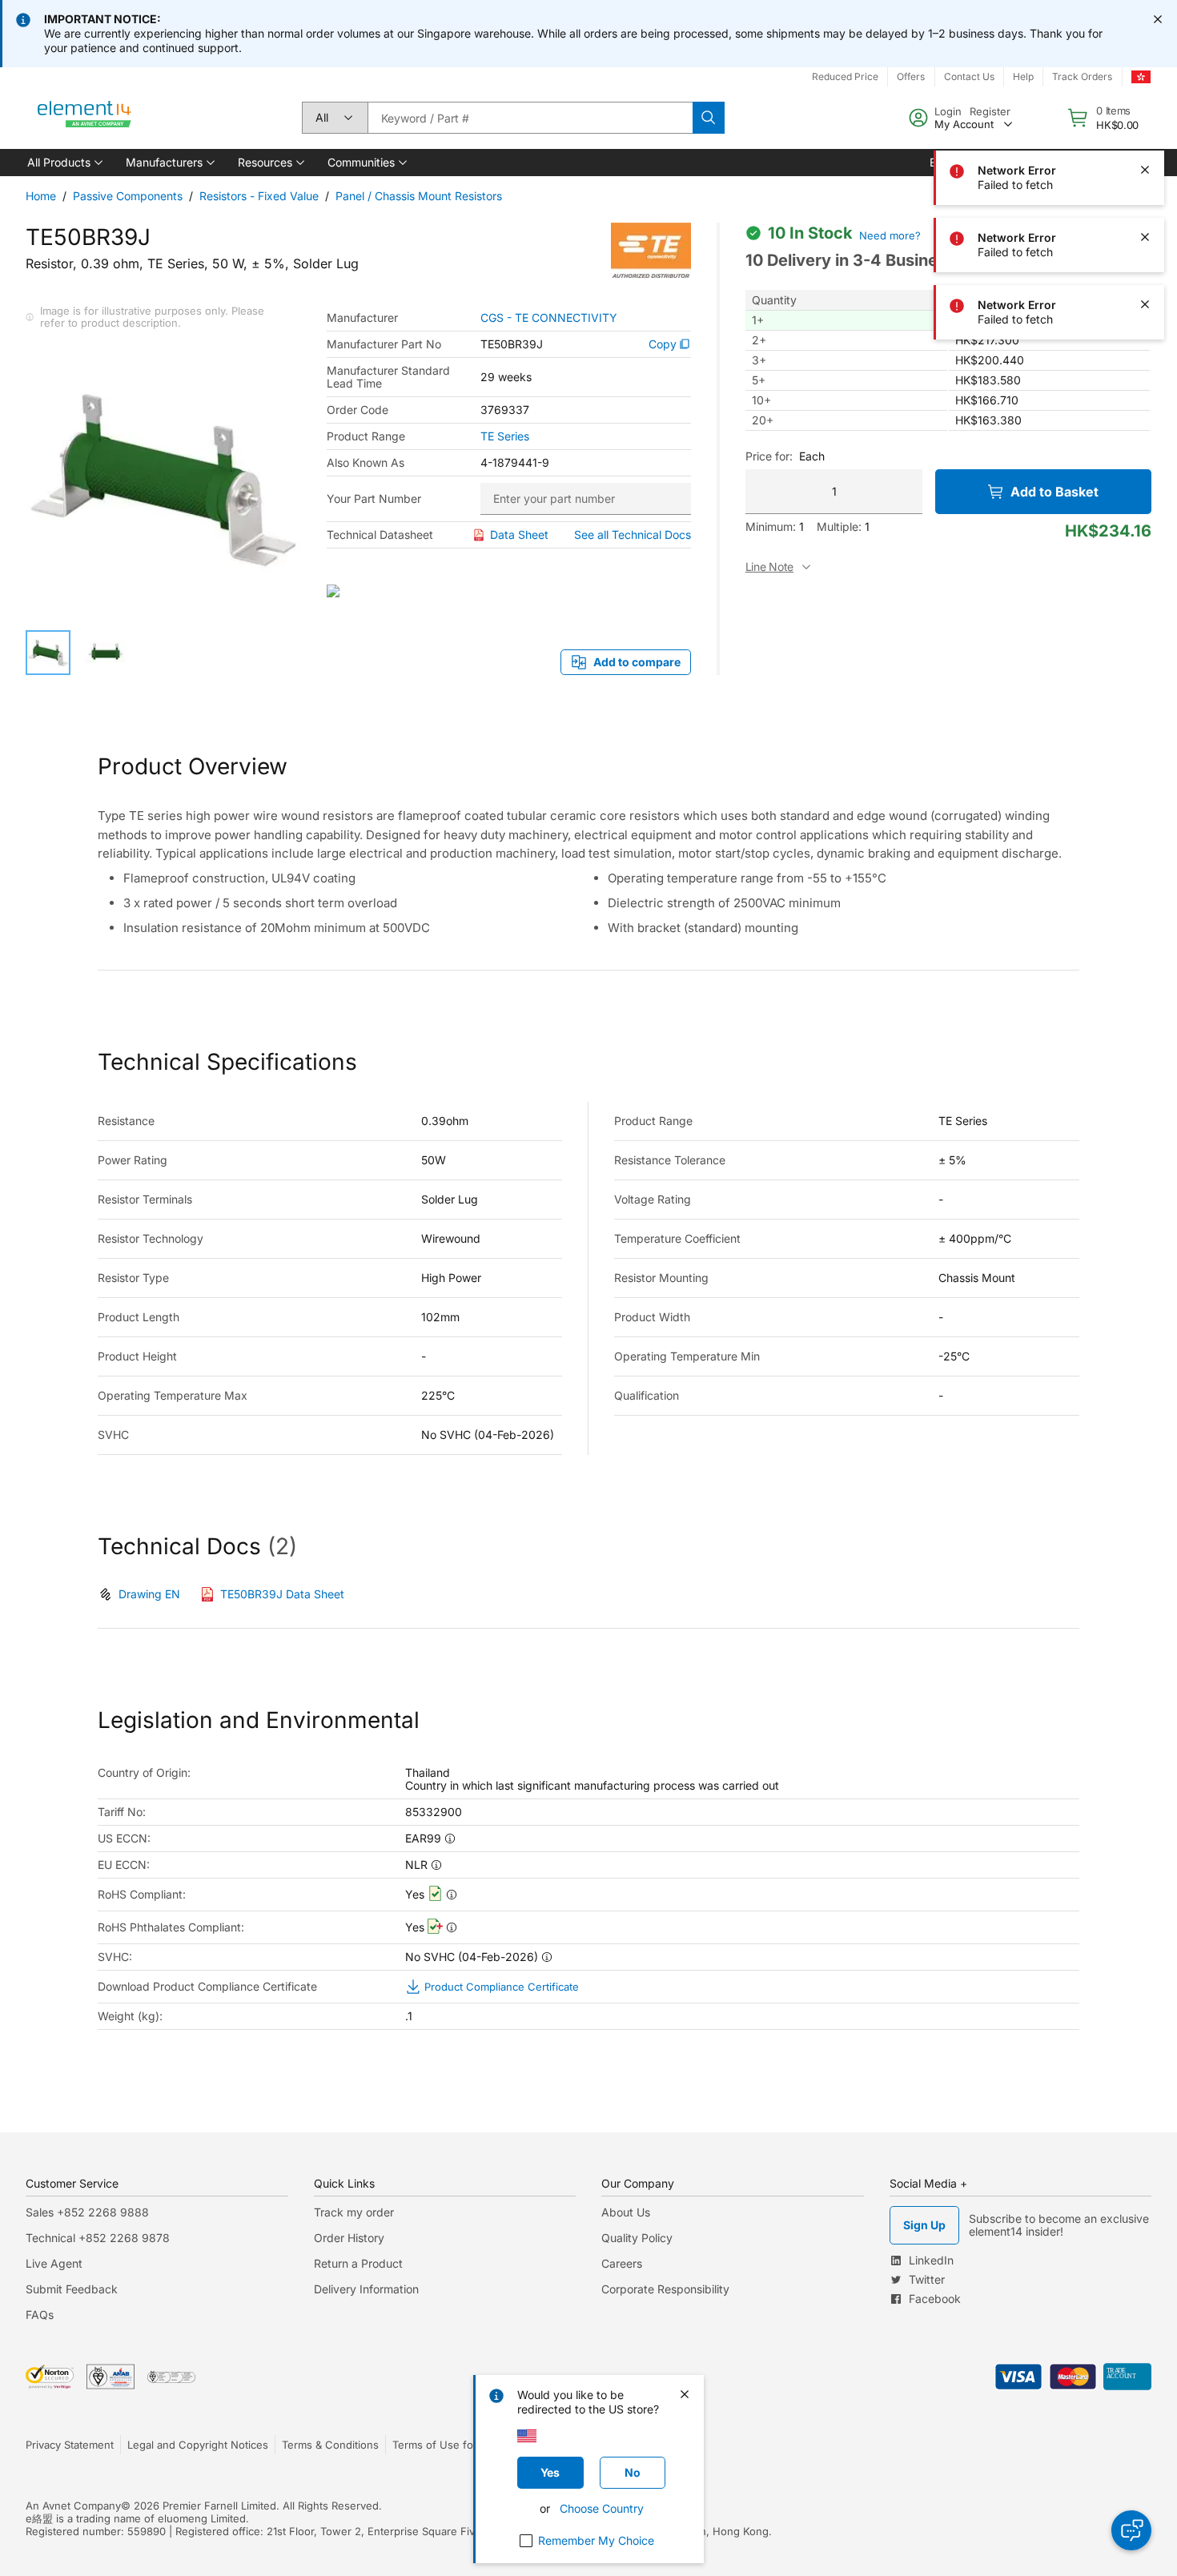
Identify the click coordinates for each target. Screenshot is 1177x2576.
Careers (622, 2263)
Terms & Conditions (330, 2445)
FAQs (40, 2315)
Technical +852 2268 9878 (98, 2238)
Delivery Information (366, 2289)
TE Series (505, 436)
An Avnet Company (73, 2506)
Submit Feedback (72, 2289)
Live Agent (54, 2263)
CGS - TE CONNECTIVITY (549, 318)
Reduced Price (845, 76)
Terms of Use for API (444, 2445)
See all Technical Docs (633, 534)
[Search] (709, 118)
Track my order (354, 2212)
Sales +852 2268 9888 (87, 2212)
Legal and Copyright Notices (198, 2445)
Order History (349, 2238)
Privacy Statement (70, 2445)
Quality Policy (637, 2238)
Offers (911, 76)
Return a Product (358, 2263)
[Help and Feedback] (1131, 2530)
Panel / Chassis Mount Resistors (419, 196)
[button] (64, 163)
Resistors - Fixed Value (259, 196)
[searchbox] (530, 118)
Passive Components (128, 196)
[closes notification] (1158, 19)
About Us (626, 2212)
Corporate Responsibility (665, 2289)
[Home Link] (85, 118)
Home (41, 196)
